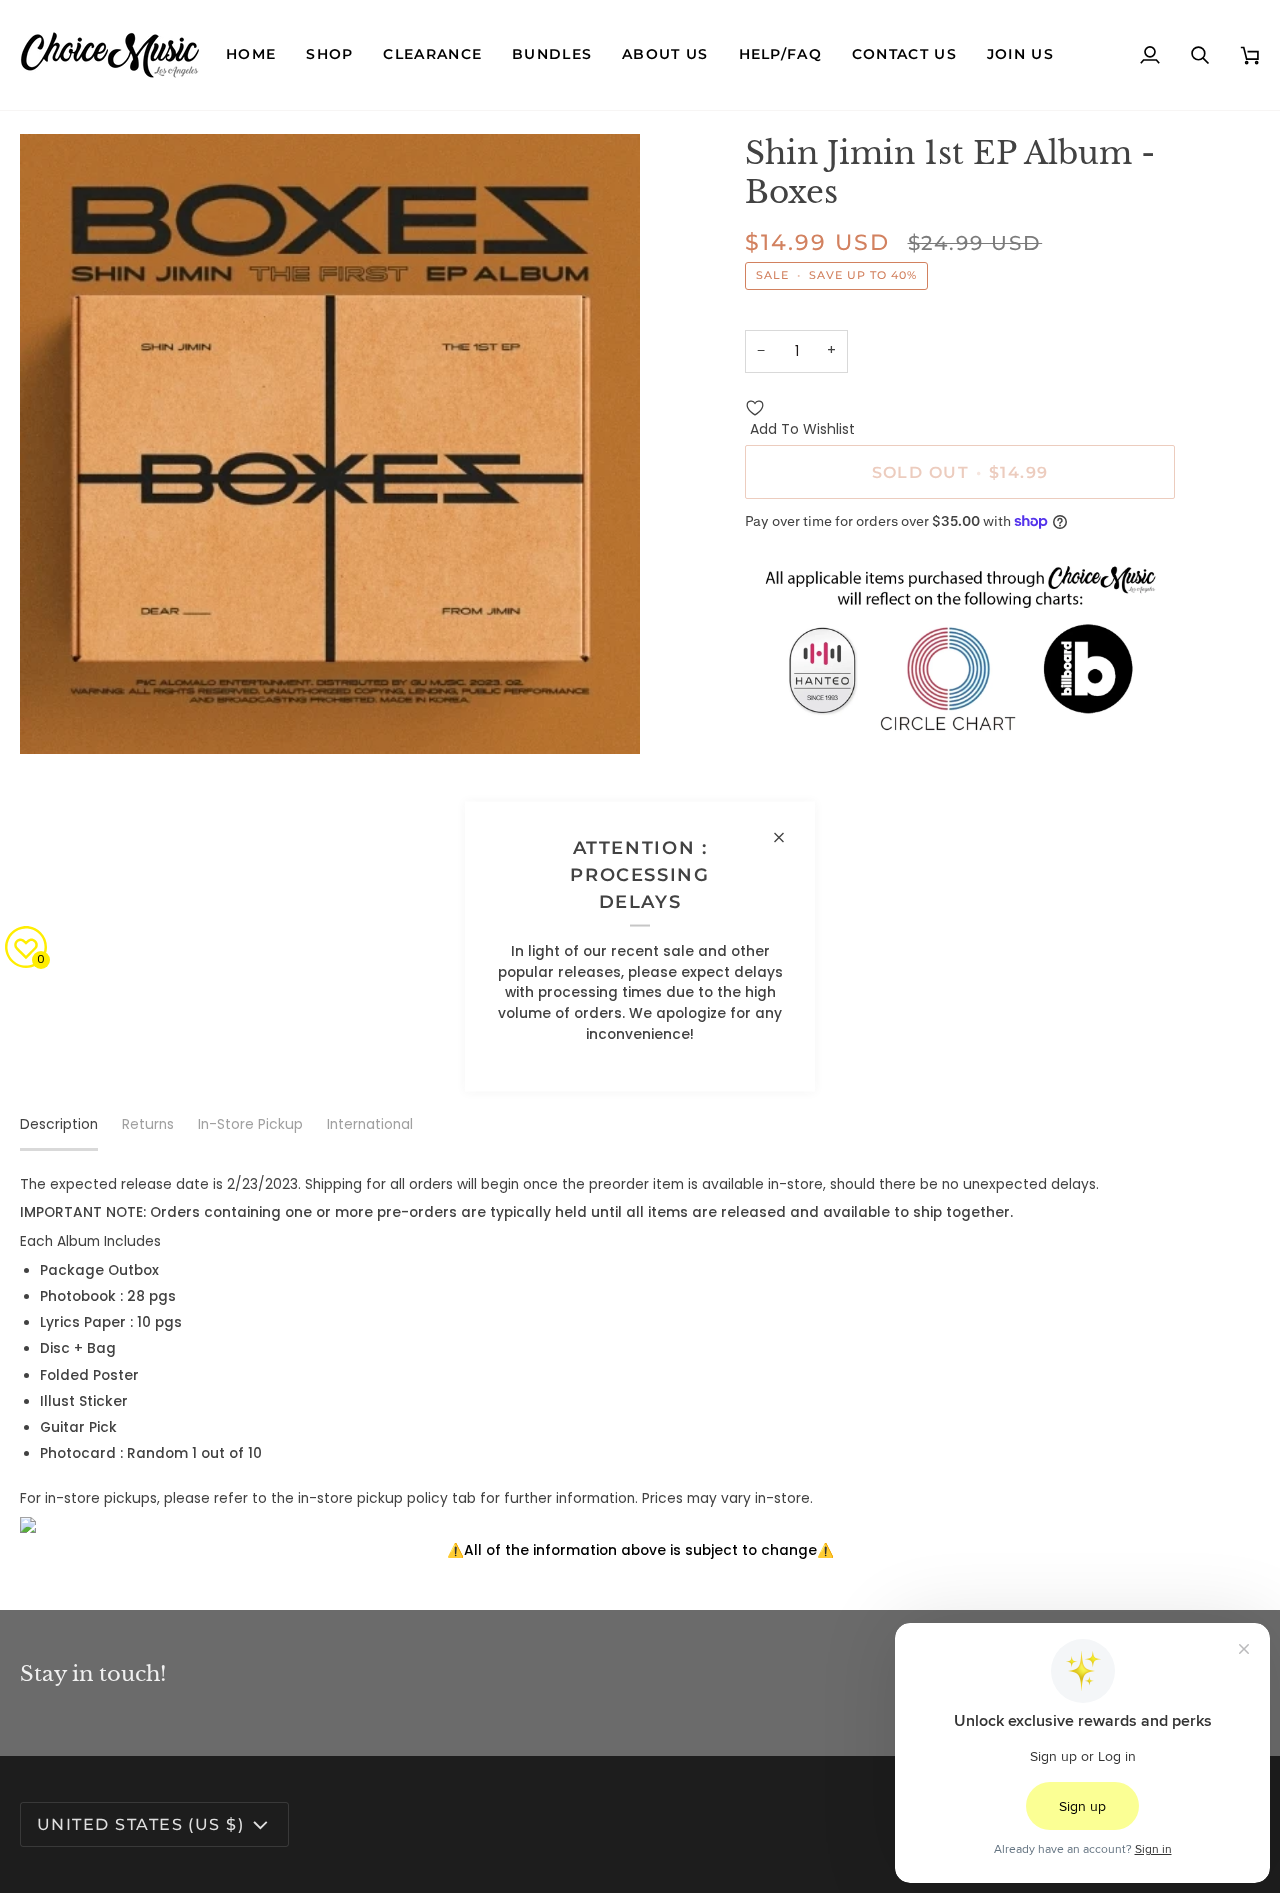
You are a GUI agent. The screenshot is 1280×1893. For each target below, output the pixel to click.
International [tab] (370, 1124)
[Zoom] (57, 716)
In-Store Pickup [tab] (250, 1124)
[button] (329, 55)
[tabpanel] (640, 1368)
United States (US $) (140, 1824)
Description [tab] (59, 1124)
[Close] (787, 837)
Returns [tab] (148, 1124)
